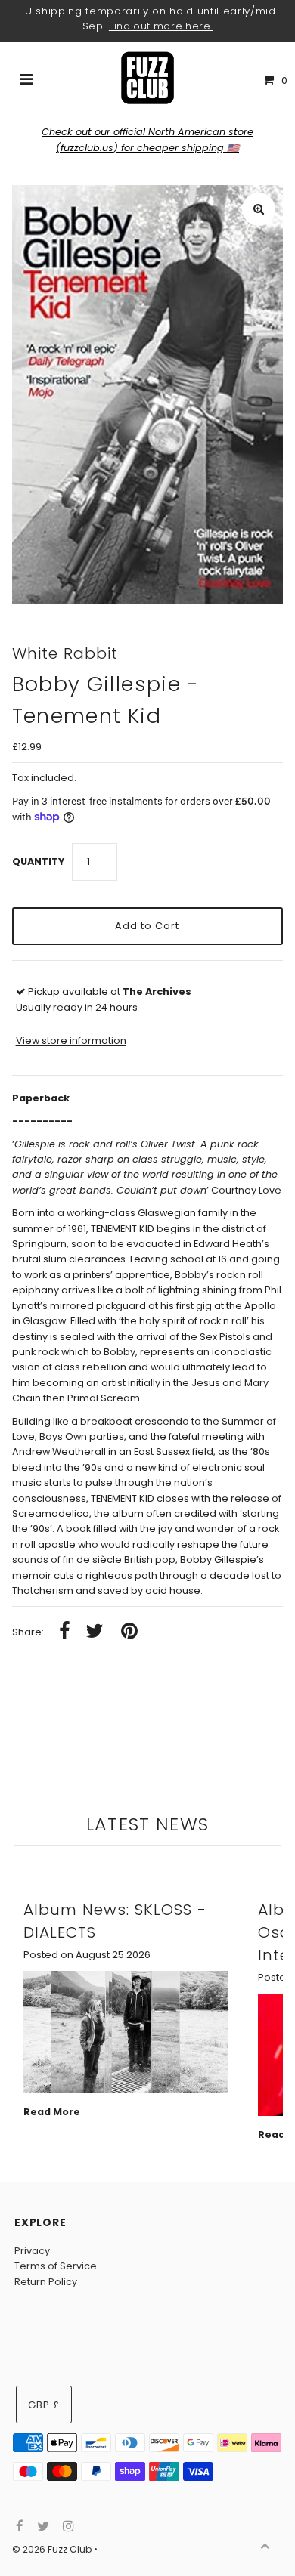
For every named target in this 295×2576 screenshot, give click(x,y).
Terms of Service (56, 2266)
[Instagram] (66, 2527)
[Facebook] (18, 2527)
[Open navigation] (26, 81)
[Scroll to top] (265, 2546)
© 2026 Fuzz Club (53, 2549)
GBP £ (44, 2405)
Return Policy (46, 2282)
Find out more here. (161, 26)
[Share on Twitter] (95, 1632)
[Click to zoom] (259, 209)
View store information (71, 1041)
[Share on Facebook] (65, 1632)
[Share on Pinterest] (129, 1632)
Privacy (32, 2251)
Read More (52, 2112)
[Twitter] (41, 2527)
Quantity (38, 862)
